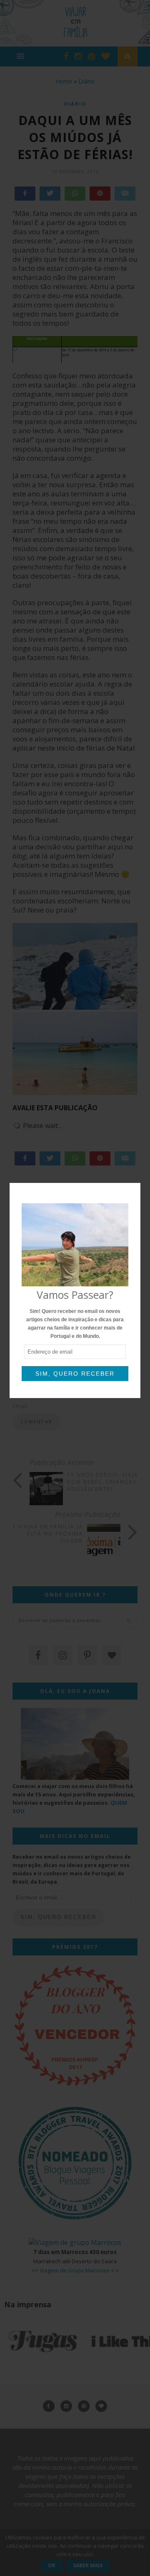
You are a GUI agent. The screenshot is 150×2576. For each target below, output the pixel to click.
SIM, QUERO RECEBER (75, 1374)
